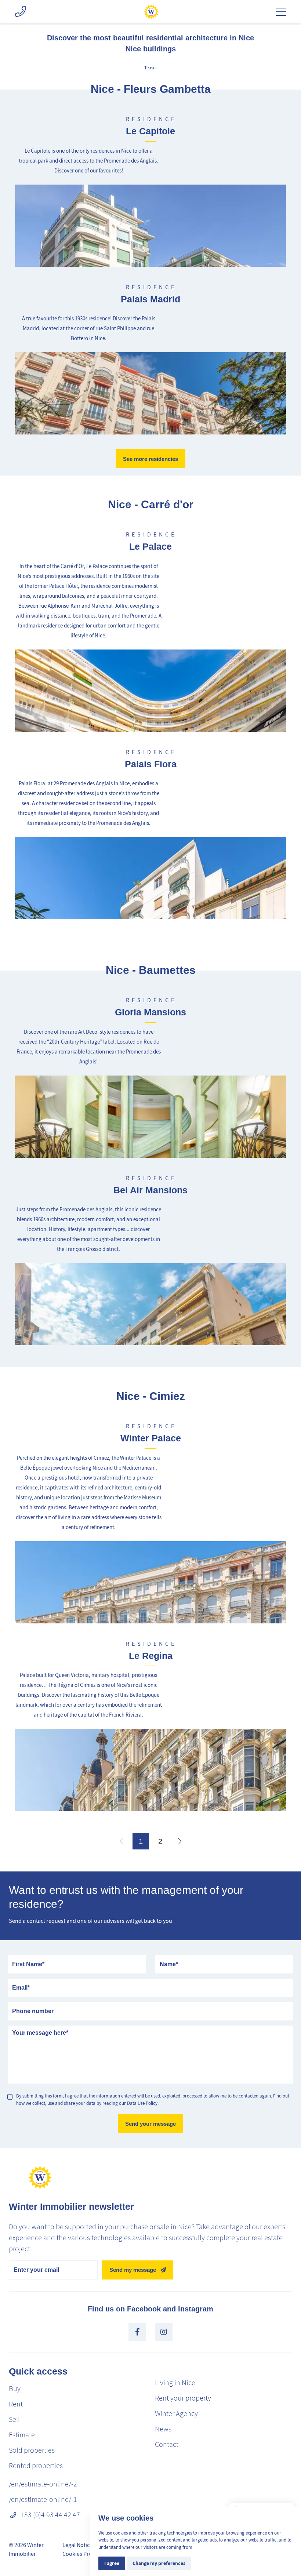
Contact (167, 2444)
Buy (15, 2389)
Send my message (133, 2270)
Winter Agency (176, 2414)
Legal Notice (77, 2545)
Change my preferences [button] (159, 2563)
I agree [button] (112, 2563)
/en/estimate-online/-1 (43, 2499)
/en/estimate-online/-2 (43, 2484)
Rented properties (36, 2466)
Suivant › (180, 1841)
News (163, 2429)
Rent (16, 2404)
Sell (14, 2419)
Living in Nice (175, 2383)
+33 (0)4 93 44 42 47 (50, 2515)
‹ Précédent (121, 1841)
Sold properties (32, 2450)
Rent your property (183, 2398)
